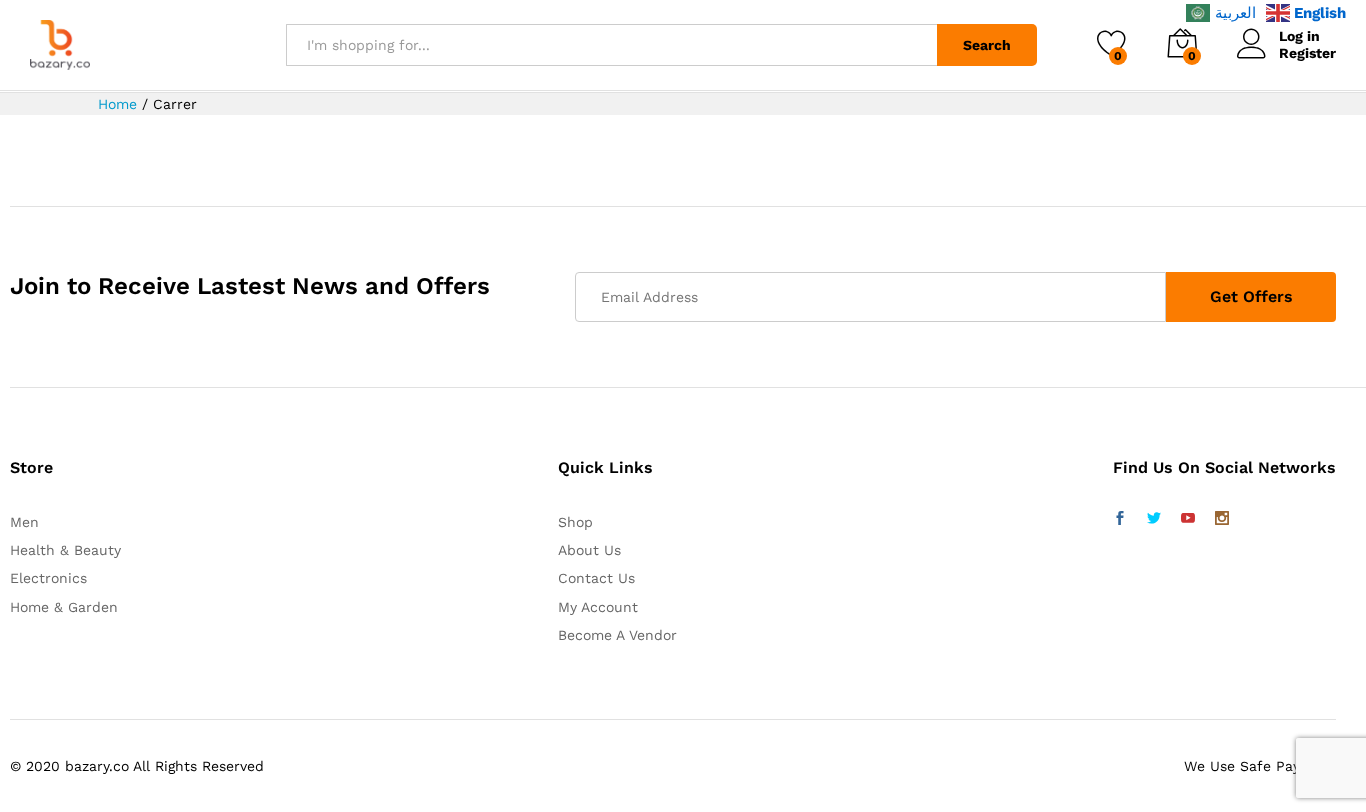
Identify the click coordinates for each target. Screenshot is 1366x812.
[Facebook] (1120, 519)
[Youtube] (1188, 519)
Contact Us (596, 578)
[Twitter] (1154, 519)
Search (987, 45)
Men (24, 522)
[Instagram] (1222, 519)
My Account (598, 607)
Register (1307, 53)
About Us (589, 550)
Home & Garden (64, 607)
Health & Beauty (65, 550)
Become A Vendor (617, 635)
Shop (575, 522)
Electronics (48, 578)
